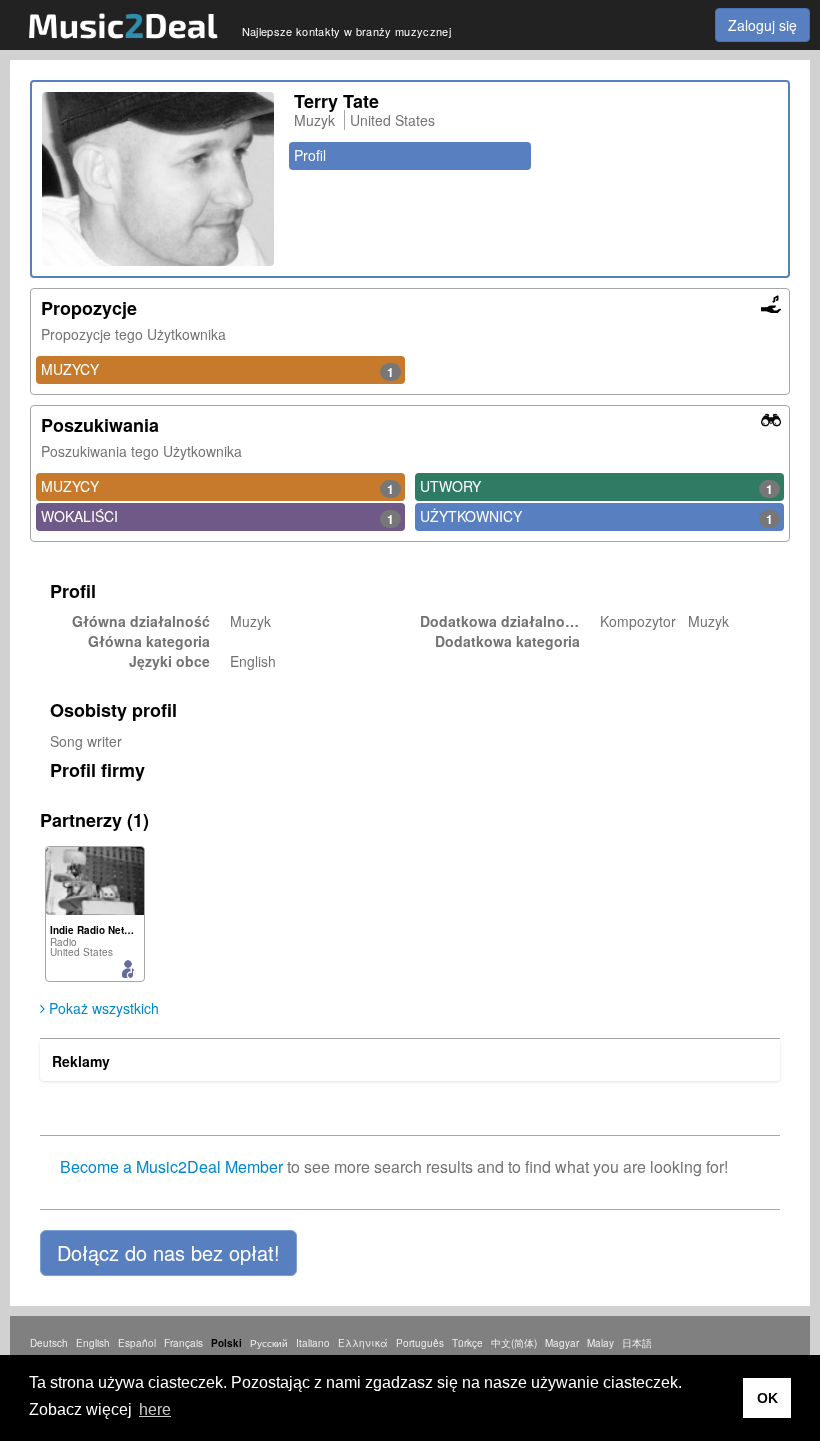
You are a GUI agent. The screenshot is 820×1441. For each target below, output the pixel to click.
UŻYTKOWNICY (596, 517)
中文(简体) (514, 1343)
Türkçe (467, 1343)
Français (183, 1343)
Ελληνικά (363, 1343)
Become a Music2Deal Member (171, 1166)
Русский (269, 1343)
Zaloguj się (762, 25)
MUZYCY (217, 370)
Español (137, 1343)
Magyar (562, 1343)
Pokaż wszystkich (102, 1008)
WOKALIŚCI (217, 517)
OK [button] (767, 1398)
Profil (310, 155)
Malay (600, 1343)
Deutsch (49, 1343)
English (93, 1343)
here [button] (155, 1409)
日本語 (637, 1343)
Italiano (313, 1343)
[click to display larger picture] (158, 179)
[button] (168, 1253)
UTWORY (596, 487)
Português (420, 1343)
